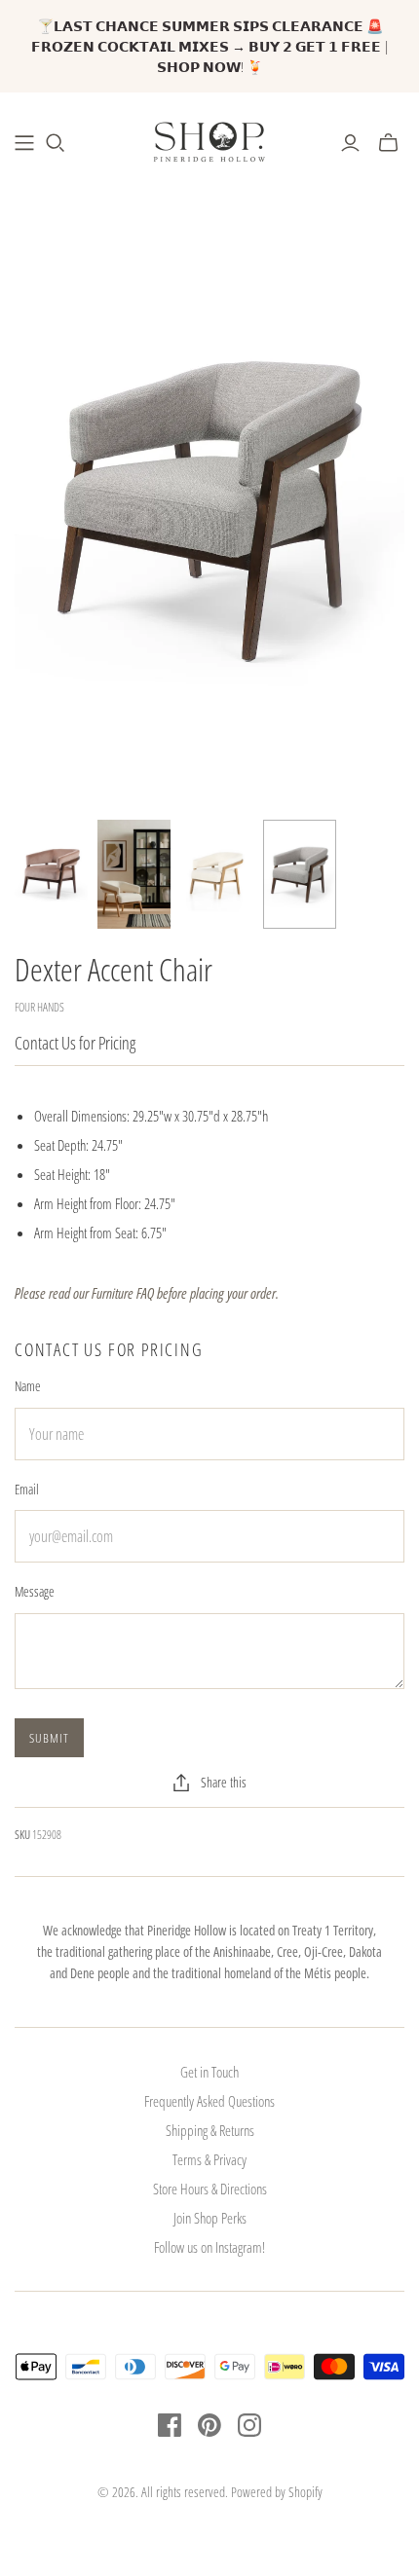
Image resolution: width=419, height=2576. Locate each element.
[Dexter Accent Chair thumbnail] (51, 875)
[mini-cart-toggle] (388, 143)
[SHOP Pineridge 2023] (24, 143)
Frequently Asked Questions (209, 2101)
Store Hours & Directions (210, 2189)
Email (27, 1489)
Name (28, 1386)
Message (35, 1591)
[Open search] (56, 143)
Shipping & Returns (210, 2130)
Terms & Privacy (209, 2159)
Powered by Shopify (277, 2492)
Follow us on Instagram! (209, 2247)
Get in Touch (209, 2072)
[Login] (350, 143)
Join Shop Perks (210, 2218)
